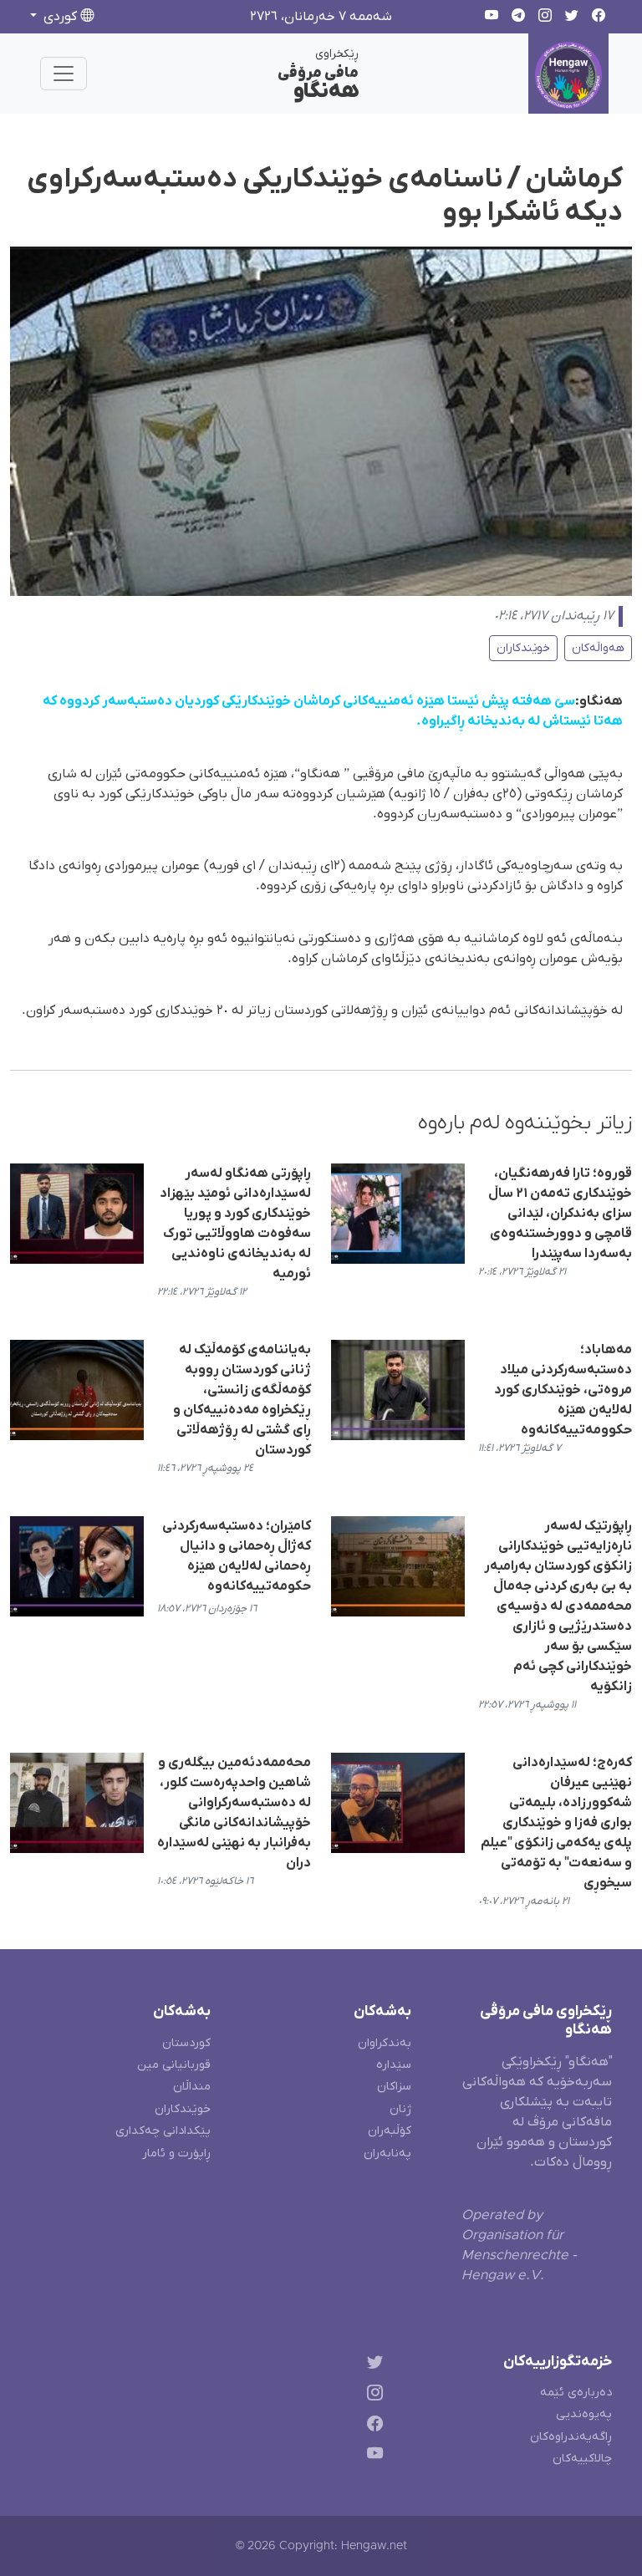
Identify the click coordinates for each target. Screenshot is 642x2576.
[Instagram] (372, 2395)
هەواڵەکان (598, 648)
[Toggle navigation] (64, 74)
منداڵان (192, 2087)
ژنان (400, 2109)
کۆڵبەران (390, 2131)
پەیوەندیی (584, 2414)
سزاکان (394, 2087)
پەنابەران (387, 2153)
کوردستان (186, 2043)
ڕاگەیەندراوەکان (571, 2437)
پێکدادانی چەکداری (163, 2131)
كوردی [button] (60, 17)
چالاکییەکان (582, 2459)
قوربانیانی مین (174, 2065)
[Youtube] (372, 2457)
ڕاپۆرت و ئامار (176, 2153)
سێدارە (394, 2065)
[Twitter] (372, 2365)
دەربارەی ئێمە (576, 2393)
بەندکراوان (385, 2043)
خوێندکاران (523, 648)
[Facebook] (372, 2426)
